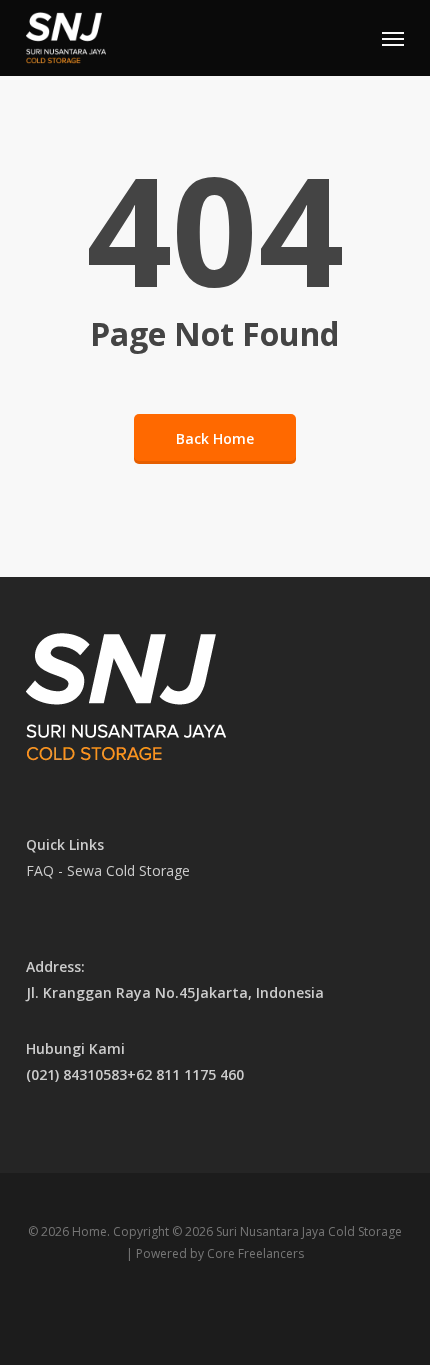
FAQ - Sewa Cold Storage (108, 870)
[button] (393, 38)
